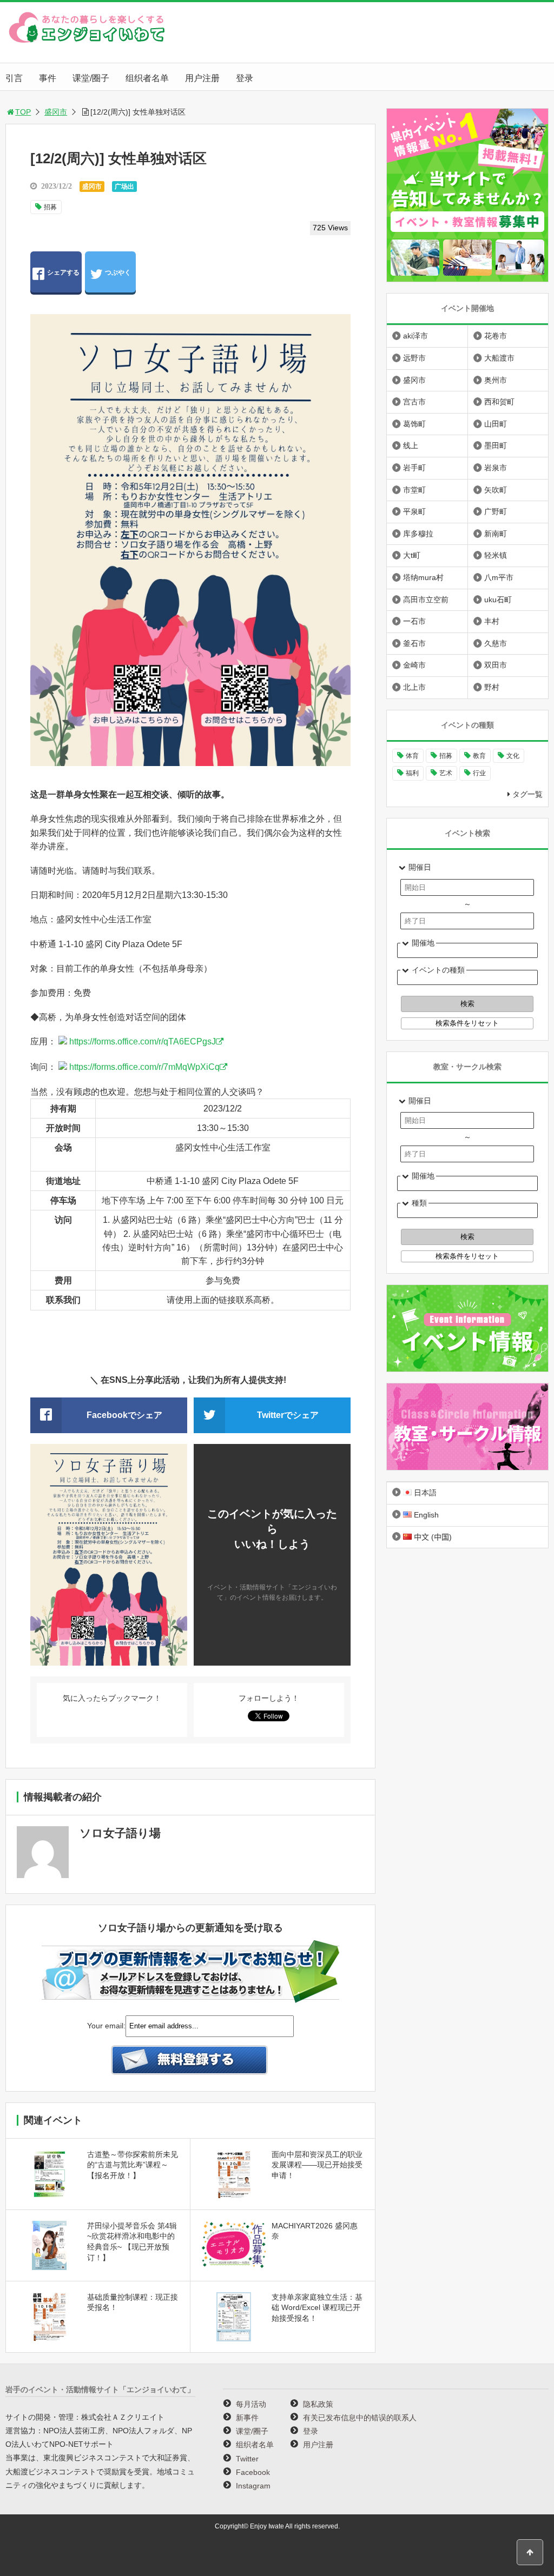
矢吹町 (496, 490)
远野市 (414, 358)
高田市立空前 (426, 600)
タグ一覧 (527, 794)
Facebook (253, 2472)
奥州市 (496, 380)
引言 (14, 78)
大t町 (412, 555)
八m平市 (499, 577)
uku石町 (498, 600)
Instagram (253, 2486)
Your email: (106, 2026)
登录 (245, 78)
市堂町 (414, 490)
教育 (479, 756)
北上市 (414, 687)
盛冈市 (56, 112)
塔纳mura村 (423, 577)
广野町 (496, 511)
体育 (412, 756)
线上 (411, 445)
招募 (50, 207)
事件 (48, 78)
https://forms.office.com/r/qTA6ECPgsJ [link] (143, 1041)
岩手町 (414, 468)
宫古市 (414, 402)
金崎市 (414, 665)
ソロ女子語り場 (120, 1833)
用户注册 (202, 78)
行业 (479, 773)
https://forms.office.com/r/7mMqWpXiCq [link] (144, 1067)
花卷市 (496, 336)
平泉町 (414, 511)
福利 (412, 773)
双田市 (496, 665)
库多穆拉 (418, 534)
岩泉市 (496, 468)
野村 (492, 687)
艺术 (446, 773)
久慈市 (496, 643)
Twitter (247, 2459)
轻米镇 (496, 555)
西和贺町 (499, 402)
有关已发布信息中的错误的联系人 (360, 2418)
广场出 (124, 187)
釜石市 (414, 643)
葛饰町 (414, 424)
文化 (513, 756)
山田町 (496, 424)
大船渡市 (499, 358)
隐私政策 (318, 2404)
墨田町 (496, 445)
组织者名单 (147, 78)
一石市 (414, 621)
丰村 (492, 621)
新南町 (496, 534)
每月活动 (251, 2404)
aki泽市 (415, 336)
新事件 (247, 2418)
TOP (23, 112)
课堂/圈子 (91, 78)
